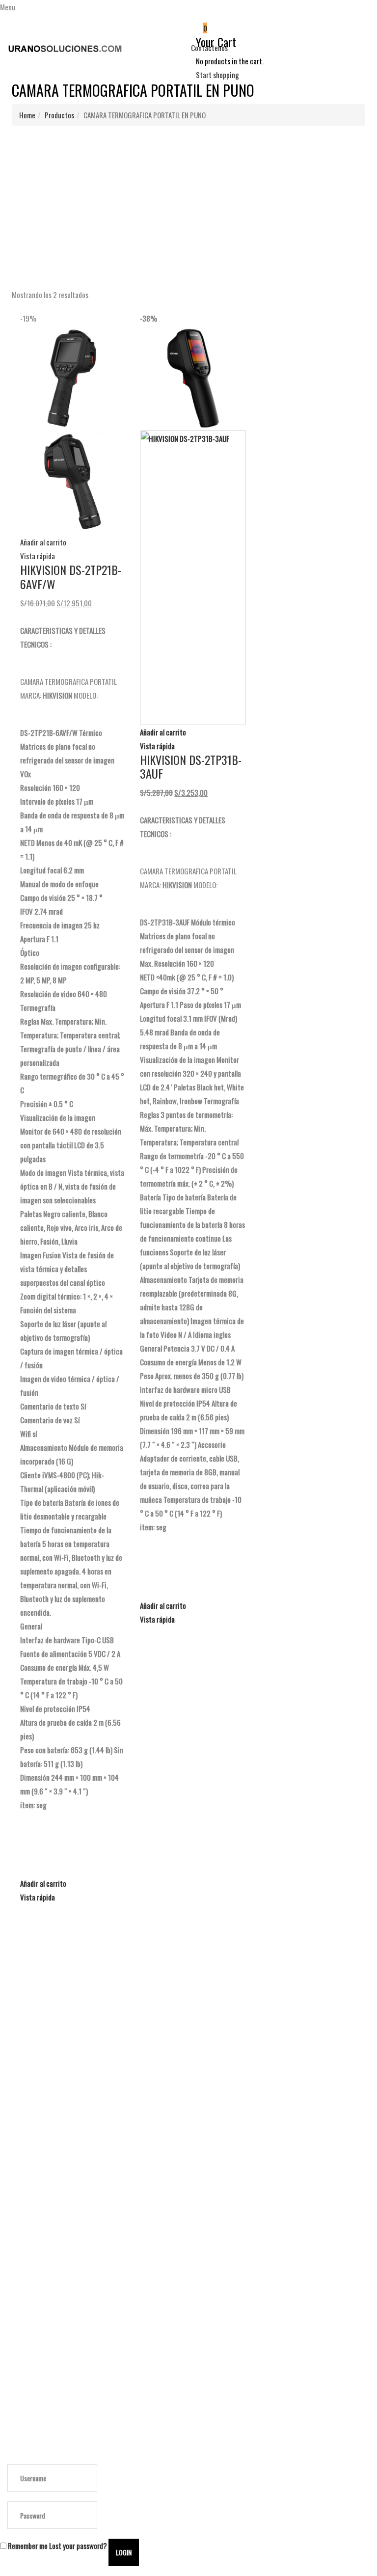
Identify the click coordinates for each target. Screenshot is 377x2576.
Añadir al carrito (43, 542)
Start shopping (217, 75)
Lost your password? (78, 2546)
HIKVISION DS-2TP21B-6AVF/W (71, 577)
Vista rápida (38, 556)
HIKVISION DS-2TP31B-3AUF (191, 767)
